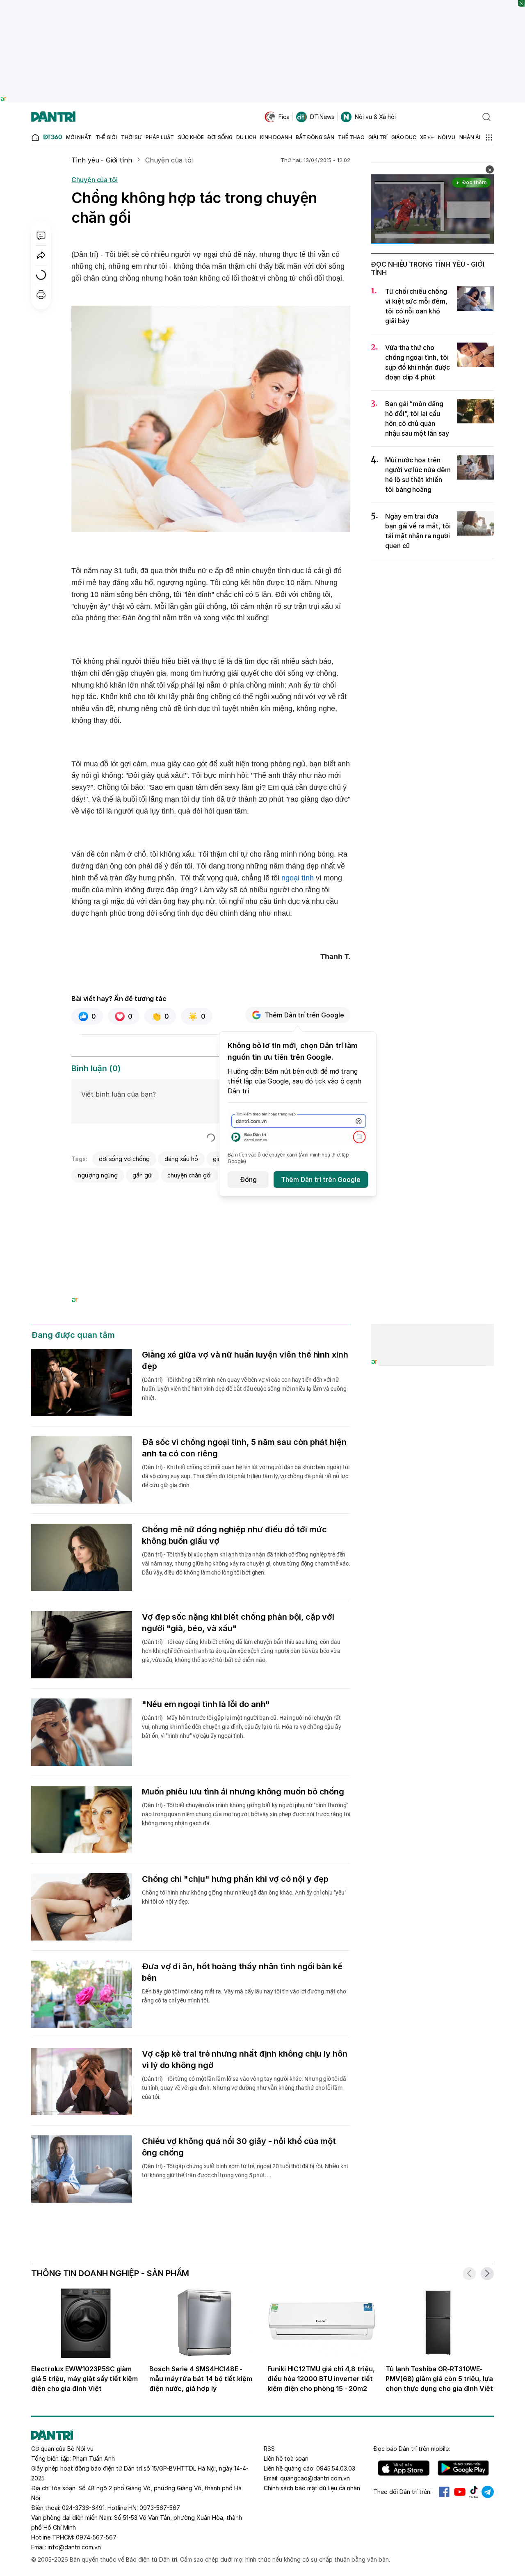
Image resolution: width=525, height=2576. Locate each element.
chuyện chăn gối (189, 1175)
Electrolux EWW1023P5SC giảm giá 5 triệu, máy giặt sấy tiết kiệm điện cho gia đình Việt (84, 2379)
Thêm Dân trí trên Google (304, 1015)
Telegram (488, 2492)
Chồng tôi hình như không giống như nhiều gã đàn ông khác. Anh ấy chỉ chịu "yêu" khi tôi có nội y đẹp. (244, 1897)
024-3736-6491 (83, 2508)
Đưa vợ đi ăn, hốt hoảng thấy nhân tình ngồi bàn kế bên (242, 1972)
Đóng (248, 1179)
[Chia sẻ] (41, 255)
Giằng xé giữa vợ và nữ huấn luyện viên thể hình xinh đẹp (245, 1360)
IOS (404, 2468)
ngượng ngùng (98, 1175)
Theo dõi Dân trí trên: (402, 2492)
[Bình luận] (41, 235)
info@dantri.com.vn (74, 2547)
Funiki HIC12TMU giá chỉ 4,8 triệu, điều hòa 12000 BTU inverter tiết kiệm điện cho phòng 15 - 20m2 (321, 2379)
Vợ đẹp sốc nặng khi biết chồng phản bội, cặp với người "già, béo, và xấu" (238, 1623)
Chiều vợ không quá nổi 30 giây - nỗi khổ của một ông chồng (239, 2147)
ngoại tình (298, 878)
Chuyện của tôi (169, 160)
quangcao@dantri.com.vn (315, 2478)
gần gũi (143, 1175)
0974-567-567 (96, 2537)
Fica (284, 117)
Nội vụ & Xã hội (375, 117)
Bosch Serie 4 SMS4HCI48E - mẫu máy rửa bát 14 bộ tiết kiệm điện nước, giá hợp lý (201, 2379)
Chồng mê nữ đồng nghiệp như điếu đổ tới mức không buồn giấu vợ (234, 1535)
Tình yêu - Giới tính (102, 160)
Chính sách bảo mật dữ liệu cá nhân (312, 2488)
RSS (269, 2449)
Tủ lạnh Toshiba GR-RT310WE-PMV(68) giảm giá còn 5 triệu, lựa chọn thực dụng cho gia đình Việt (439, 2379)
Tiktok (474, 2492)
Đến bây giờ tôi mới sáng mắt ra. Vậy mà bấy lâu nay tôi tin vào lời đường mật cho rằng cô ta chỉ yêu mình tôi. (244, 1996)
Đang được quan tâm (73, 1335)
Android (463, 2468)
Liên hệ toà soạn (286, 2458)
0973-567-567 (160, 2508)
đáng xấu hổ (181, 1159)
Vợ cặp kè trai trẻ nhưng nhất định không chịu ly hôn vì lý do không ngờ (245, 2059)
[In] (41, 295)
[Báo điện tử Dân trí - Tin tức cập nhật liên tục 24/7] (53, 117)
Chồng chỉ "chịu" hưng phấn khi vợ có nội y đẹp (235, 1879)
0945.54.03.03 (336, 2468)
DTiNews (322, 117)
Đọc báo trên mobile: (412, 2449)
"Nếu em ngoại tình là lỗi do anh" (206, 1704)
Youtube (460, 2492)
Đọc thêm (474, 182)
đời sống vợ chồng (124, 1159)
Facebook (444, 2492)
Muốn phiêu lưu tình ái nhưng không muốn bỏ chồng (243, 1792)
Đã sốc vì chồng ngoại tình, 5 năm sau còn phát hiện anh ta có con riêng (244, 1448)
